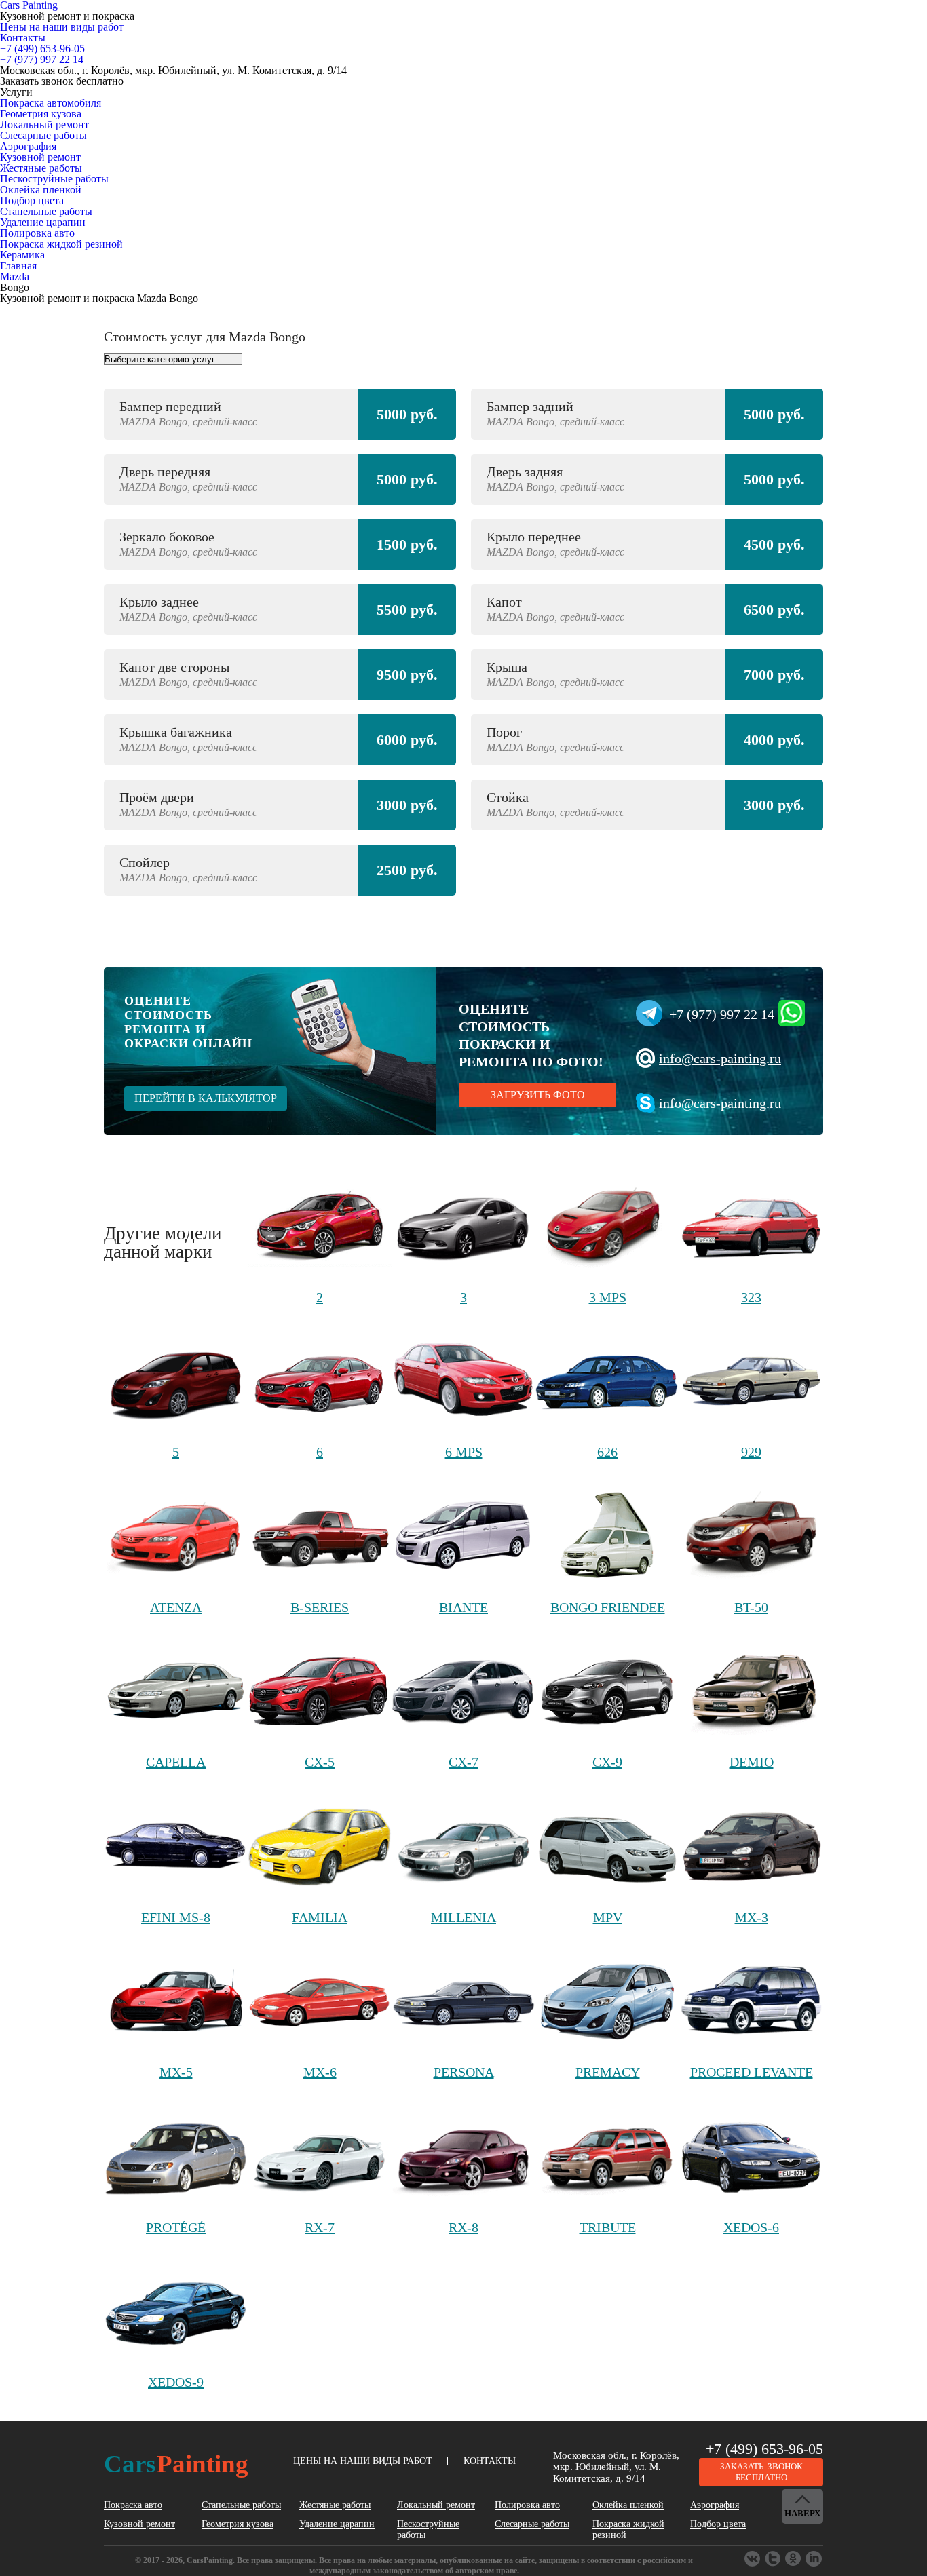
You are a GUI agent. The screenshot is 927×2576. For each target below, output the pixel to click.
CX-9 (607, 1762)
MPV (608, 1917)
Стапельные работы (46, 211)
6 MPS (464, 1452)
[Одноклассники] (774, 2559)
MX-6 (320, 2072)
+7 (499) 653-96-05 (764, 2449)
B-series (320, 1607)
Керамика (22, 255)
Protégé (176, 2227)
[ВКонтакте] (753, 2559)
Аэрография (28, 146)
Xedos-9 (176, 2382)
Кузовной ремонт (40, 157)
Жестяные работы (41, 168)
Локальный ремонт (44, 124)
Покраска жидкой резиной (61, 244)
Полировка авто (37, 233)
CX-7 (463, 1762)
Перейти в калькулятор (206, 1098)
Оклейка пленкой (41, 190)
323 (751, 1297)
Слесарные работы (43, 135)
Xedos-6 (751, 2227)
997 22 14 (42, 59)
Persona (464, 2072)
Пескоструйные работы (54, 179)
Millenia (463, 1917)
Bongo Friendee (608, 1607)
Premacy (608, 2072)
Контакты (23, 38)
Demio (752, 1762)
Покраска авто (133, 2505)
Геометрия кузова (41, 114)
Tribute (608, 2227)
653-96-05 (42, 49)
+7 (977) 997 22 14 (722, 1014)
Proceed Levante (752, 2072)
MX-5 (176, 2072)
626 (607, 1452)
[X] (794, 2559)
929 (751, 1452)
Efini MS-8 (176, 1917)
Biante (463, 1607)
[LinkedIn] (814, 2559)
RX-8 (463, 2227)
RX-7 (320, 2227)
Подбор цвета (32, 200)
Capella (176, 1762)
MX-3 (752, 1917)
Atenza (176, 1607)
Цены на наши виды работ (62, 27)
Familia (320, 1917)
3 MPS (608, 1297)
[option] (463, 649)
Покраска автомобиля (51, 103)
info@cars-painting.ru (720, 1058)
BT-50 (751, 1607)
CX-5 (320, 1762)
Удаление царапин (43, 222)
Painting (176, 2464)
